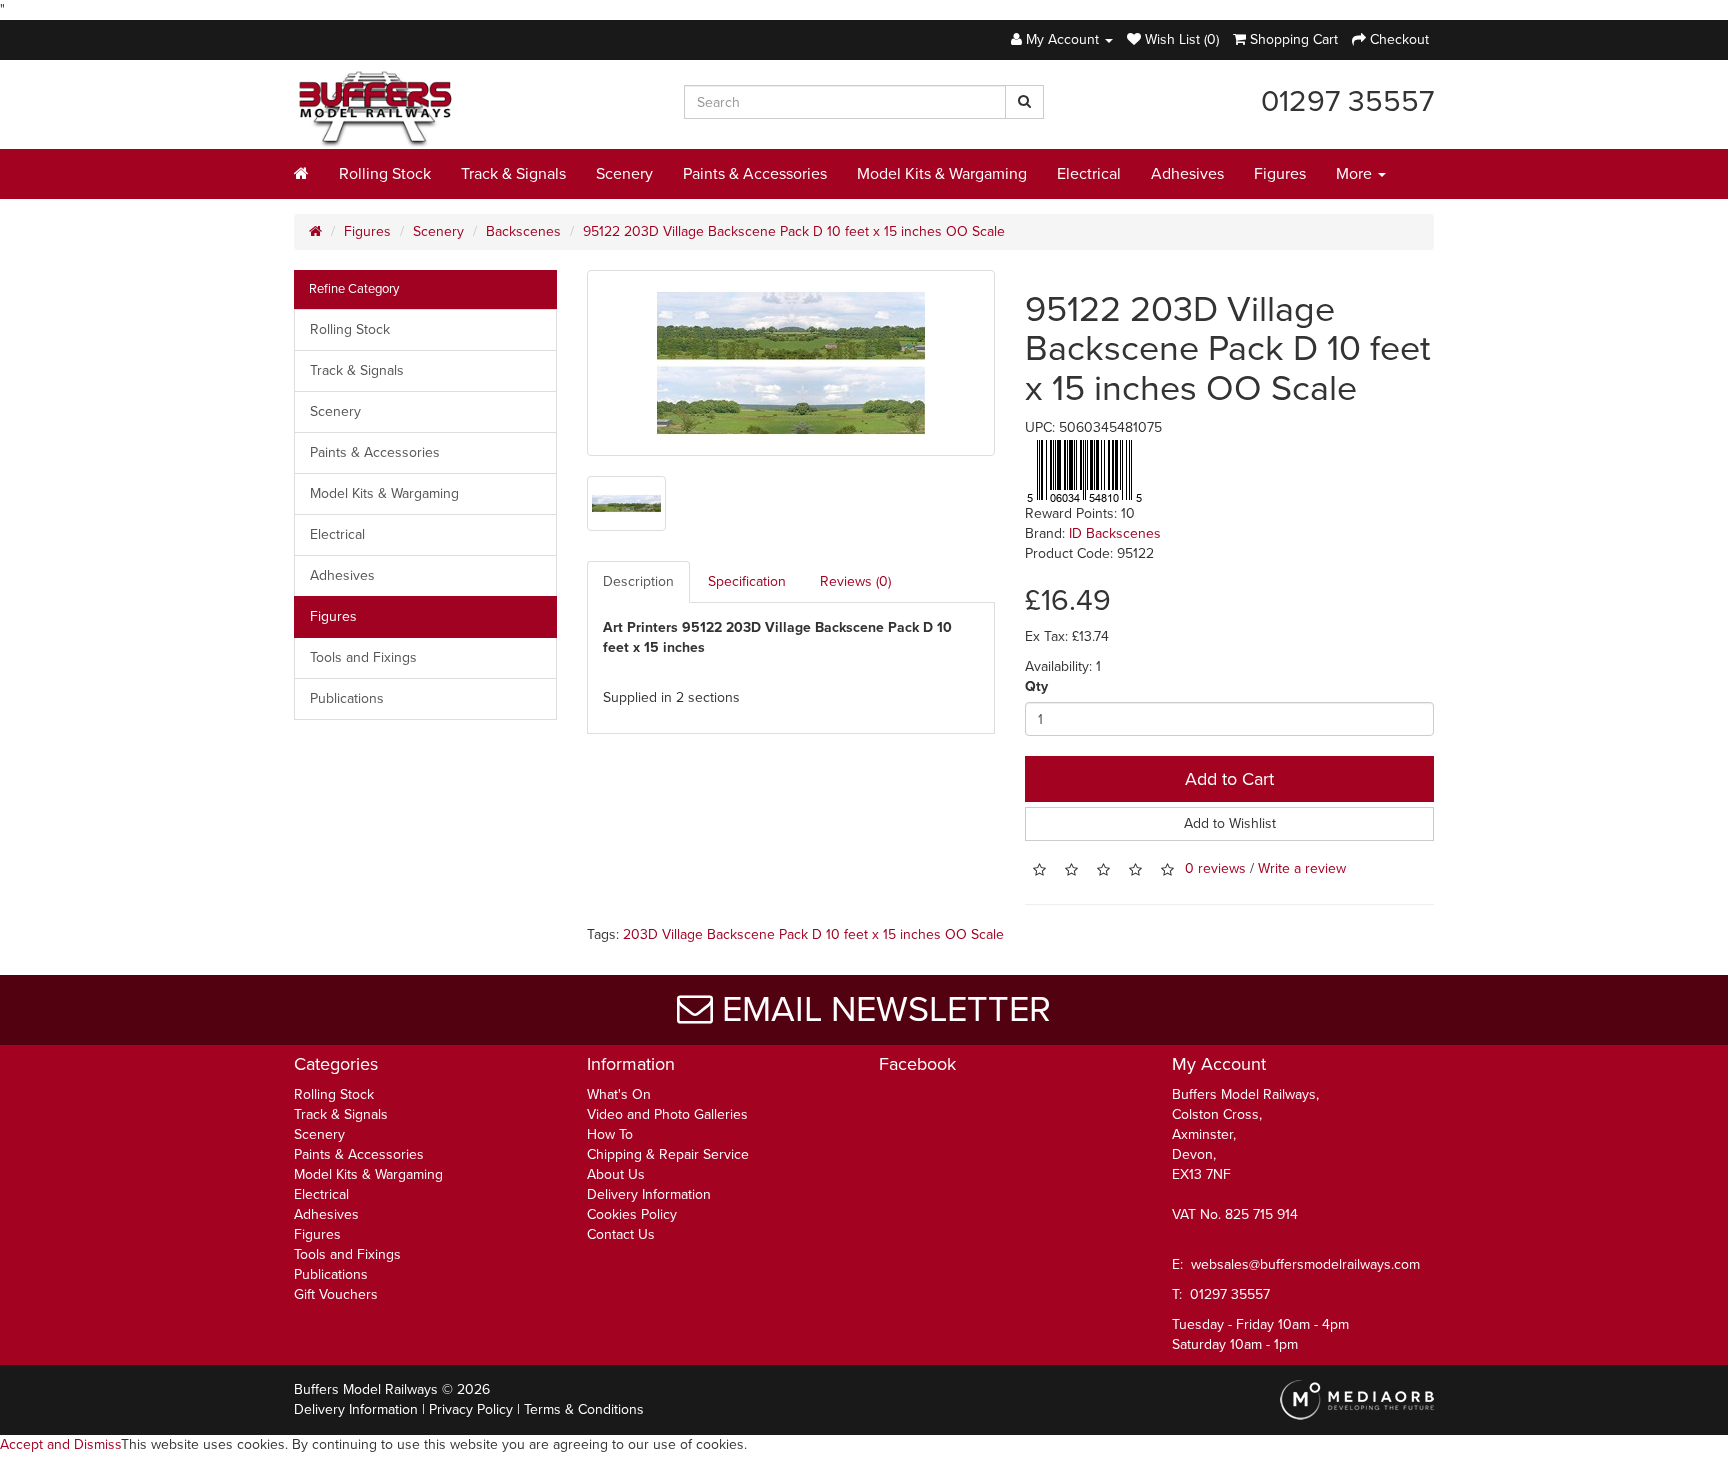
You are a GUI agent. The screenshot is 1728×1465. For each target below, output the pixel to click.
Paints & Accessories (755, 174)
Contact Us (621, 1234)
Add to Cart (1229, 779)
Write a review (1302, 869)
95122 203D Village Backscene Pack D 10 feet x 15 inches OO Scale (794, 231)
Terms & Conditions (584, 1409)
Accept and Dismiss (60, 1444)
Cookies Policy (632, 1214)
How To (610, 1134)
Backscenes (523, 231)
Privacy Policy (471, 1409)
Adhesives (1187, 174)
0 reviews (1215, 869)
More (1356, 174)
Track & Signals (513, 174)
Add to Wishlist (1230, 823)
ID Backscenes (1115, 533)
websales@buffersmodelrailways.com (1305, 1264)
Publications (347, 698)
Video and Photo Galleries (667, 1114)
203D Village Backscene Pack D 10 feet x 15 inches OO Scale (813, 934)
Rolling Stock (385, 174)
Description (638, 581)
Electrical (1089, 174)
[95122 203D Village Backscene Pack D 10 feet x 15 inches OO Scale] (791, 363)
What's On (619, 1094)
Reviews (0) (855, 581)
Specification (747, 581)
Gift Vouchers (336, 1294)
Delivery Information (649, 1194)
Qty (1036, 686)
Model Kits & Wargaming (942, 174)
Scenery (624, 174)
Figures (1280, 174)
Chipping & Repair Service (668, 1154)
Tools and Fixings (363, 657)
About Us (616, 1174)
